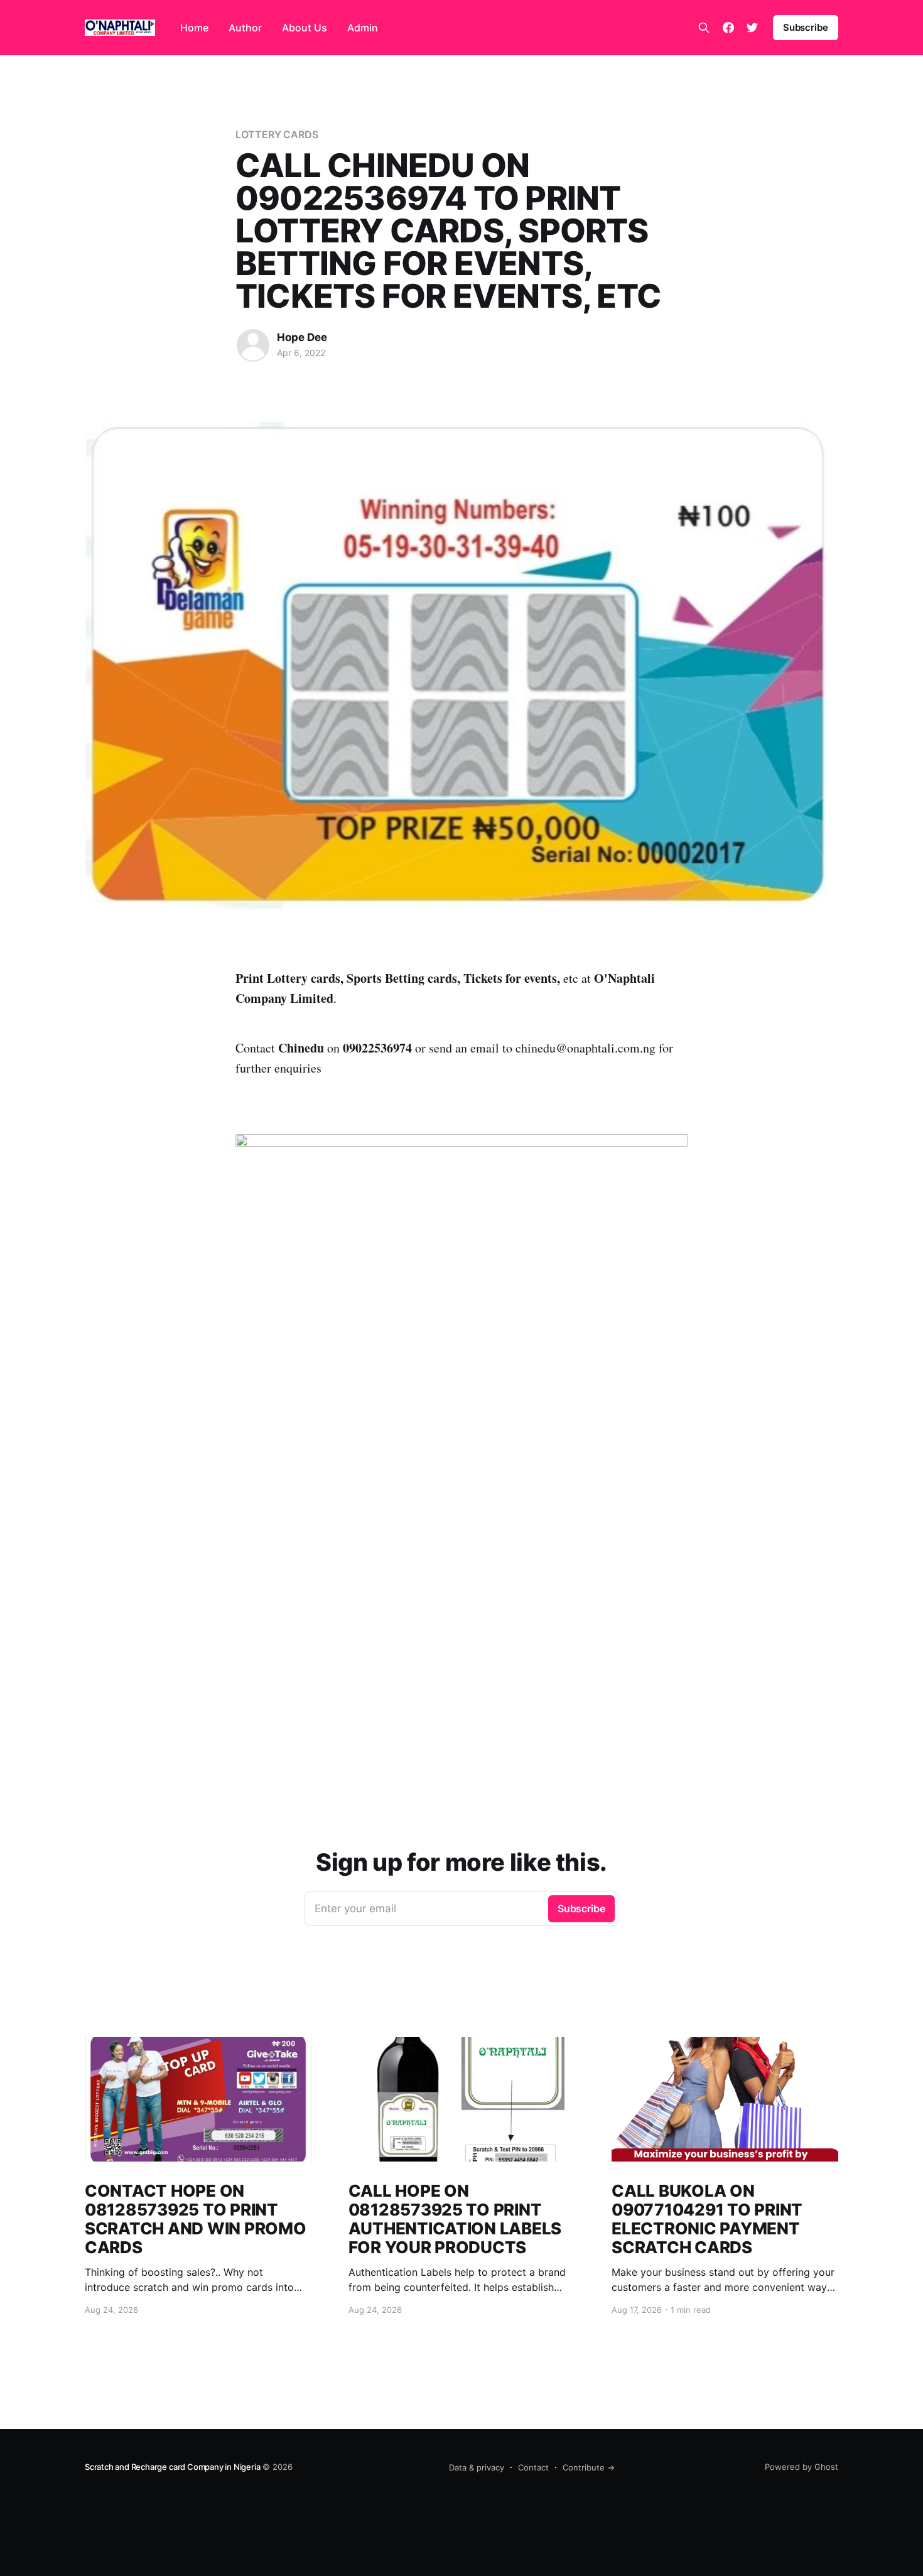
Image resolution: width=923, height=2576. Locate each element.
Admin (363, 28)
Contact (533, 2467)
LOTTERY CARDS (277, 134)
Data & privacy (477, 2467)
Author (245, 28)
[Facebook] (728, 28)
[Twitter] (752, 28)
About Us (305, 28)
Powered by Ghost (802, 2467)
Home (194, 28)
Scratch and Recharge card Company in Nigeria (172, 2467)
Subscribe (806, 27)
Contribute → (589, 2467)
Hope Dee (302, 337)
